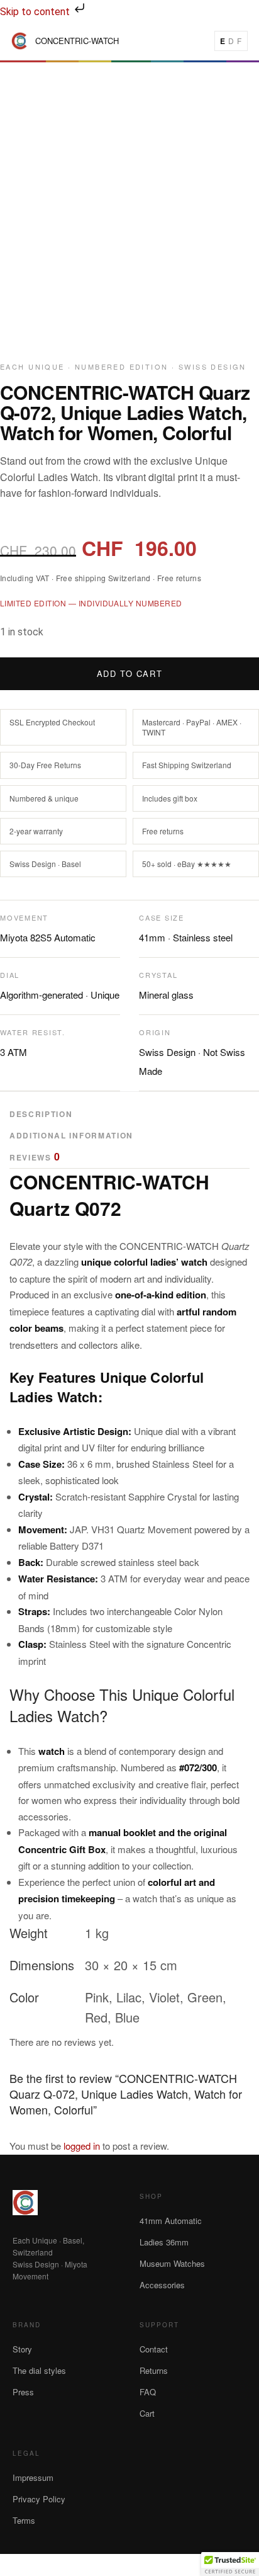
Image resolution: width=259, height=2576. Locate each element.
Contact (154, 2349)
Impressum (33, 2477)
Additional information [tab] (71, 1135)
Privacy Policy (39, 2499)
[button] (230, 2564)
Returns (154, 2370)
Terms (24, 2520)
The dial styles (39, 2370)
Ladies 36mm (164, 2242)
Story (22, 2349)
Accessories (162, 2285)
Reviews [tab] (35, 1158)
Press (23, 2392)
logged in (82, 2146)
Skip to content (36, 12)
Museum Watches (172, 2263)
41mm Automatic (171, 2221)
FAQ (148, 2392)
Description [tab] (41, 1114)
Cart (147, 2413)
